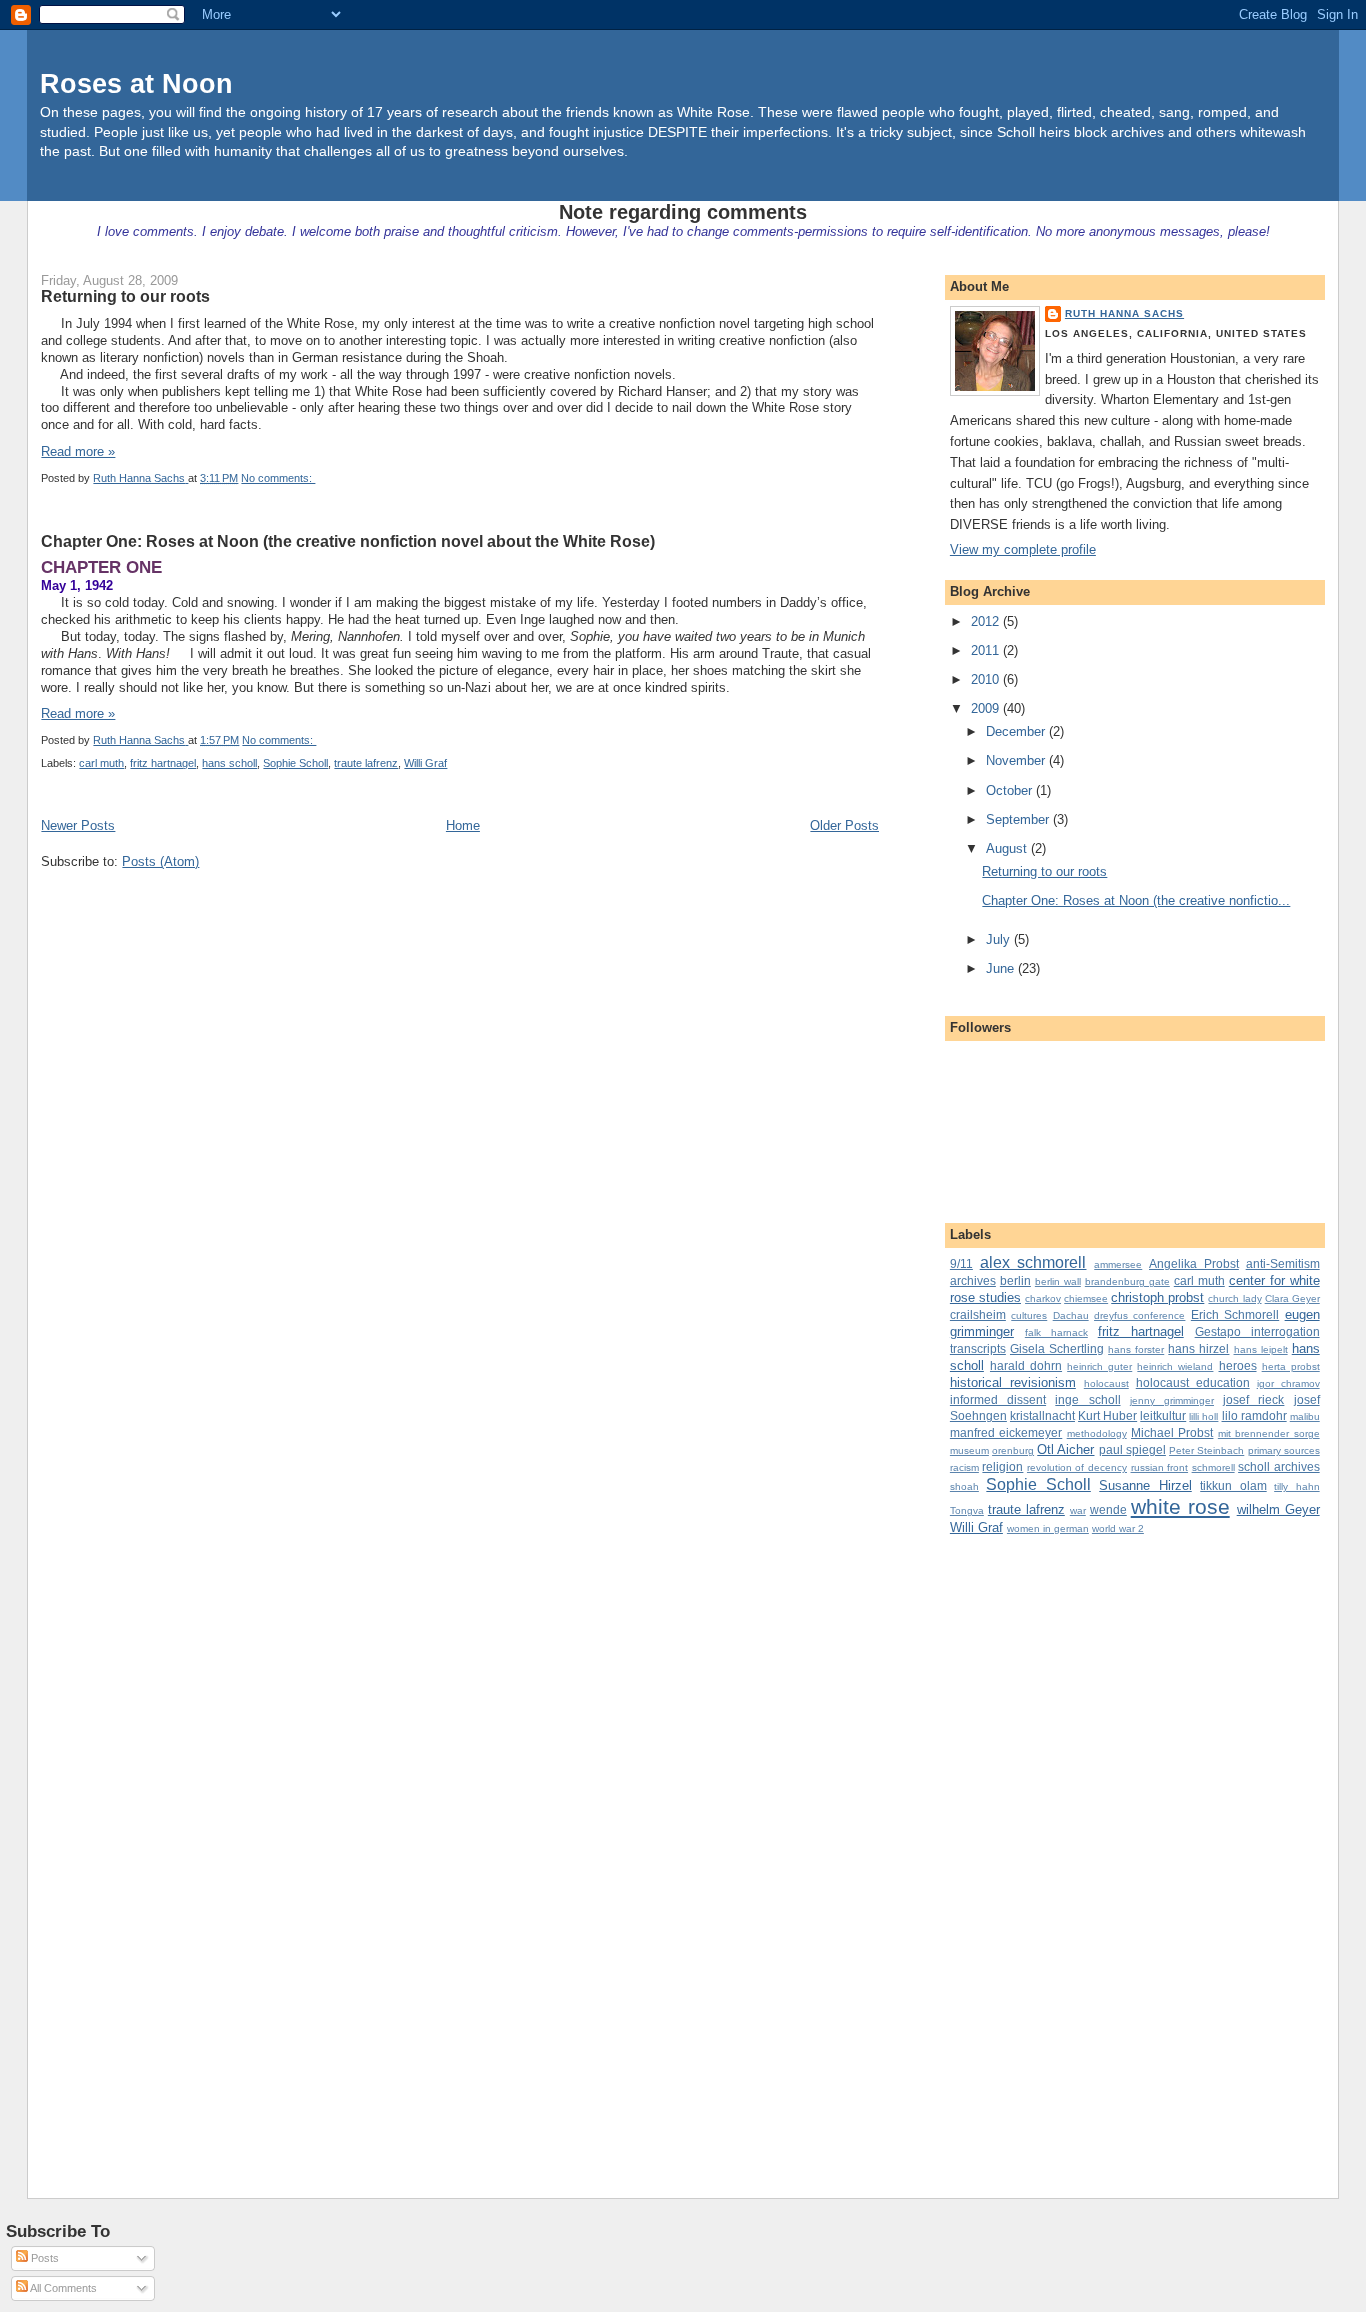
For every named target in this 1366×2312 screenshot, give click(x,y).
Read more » (78, 451)
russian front (1160, 1467)
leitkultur (1163, 1415)
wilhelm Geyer (1278, 1509)
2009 (987, 708)
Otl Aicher (1065, 1449)
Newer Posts (78, 825)
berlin (1015, 1280)
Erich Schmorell (1235, 1314)
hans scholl (229, 763)
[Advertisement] (1030, 1850)
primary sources (1284, 1450)
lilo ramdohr (1254, 1415)
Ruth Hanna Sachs (1124, 313)
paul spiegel (1132, 1449)
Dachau (1071, 1315)
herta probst (1291, 1366)
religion (1002, 1466)
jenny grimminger (1172, 1400)
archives (973, 1280)
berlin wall (1058, 1281)
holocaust (1106, 1383)
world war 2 (1118, 1528)
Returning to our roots (125, 296)
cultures (1029, 1315)
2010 (987, 679)
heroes (1238, 1365)
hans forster (1136, 1349)
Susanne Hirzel (1145, 1485)
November (1017, 760)
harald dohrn (1026, 1365)
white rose (1180, 1506)
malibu (1305, 1416)
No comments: (278, 478)
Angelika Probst (1194, 1263)
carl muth (101, 763)
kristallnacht (1042, 1415)
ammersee (1118, 1264)
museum (969, 1450)
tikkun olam (1233, 1485)
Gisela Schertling (1057, 1348)
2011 (987, 650)
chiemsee (1086, 1298)
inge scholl (1087, 1399)
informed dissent (998, 1399)
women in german (1048, 1528)
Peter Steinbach (1206, 1450)
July (1000, 939)
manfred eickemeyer (1006, 1432)
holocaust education (1193, 1382)
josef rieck (1253, 1399)
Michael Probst (1172, 1432)
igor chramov (1288, 1383)
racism (964, 1467)
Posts (43, 2258)
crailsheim (978, 1314)
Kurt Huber (1107, 1415)
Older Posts (844, 825)
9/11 (961, 1263)
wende (1108, 1509)
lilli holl (1203, 1416)
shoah (964, 1486)
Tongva (967, 1510)
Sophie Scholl (295, 763)
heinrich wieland (1175, 1366)
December (1017, 731)
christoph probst (1157, 1297)
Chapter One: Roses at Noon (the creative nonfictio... (1136, 900)
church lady (1234, 1298)
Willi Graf (425, 763)
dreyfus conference (1139, 1315)
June (1002, 968)
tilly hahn (1296, 1486)
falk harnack (1056, 1332)
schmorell (1213, 1467)
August (1008, 848)
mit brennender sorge (1269, 1433)
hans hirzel (1198, 1348)
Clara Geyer (1292, 1298)
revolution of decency (1077, 1467)
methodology (1097, 1433)
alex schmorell (1033, 1262)
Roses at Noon (136, 83)
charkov (1043, 1298)
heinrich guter (1099, 1366)
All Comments (62, 2288)
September (1019, 819)
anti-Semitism (1283, 1263)
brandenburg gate (1127, 1281)
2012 (987, 621)
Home (463, 825)
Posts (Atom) (160, 861)
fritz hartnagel (163, 763)
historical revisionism (1013, 1382)
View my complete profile (1023, 549)
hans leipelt (1261, 1349)
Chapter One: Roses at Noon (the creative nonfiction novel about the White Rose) (348, 541)
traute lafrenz (366, 763)
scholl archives (1279, 1466)
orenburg (1013, 1450)
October (1011, 790)
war (1078, 1510)
